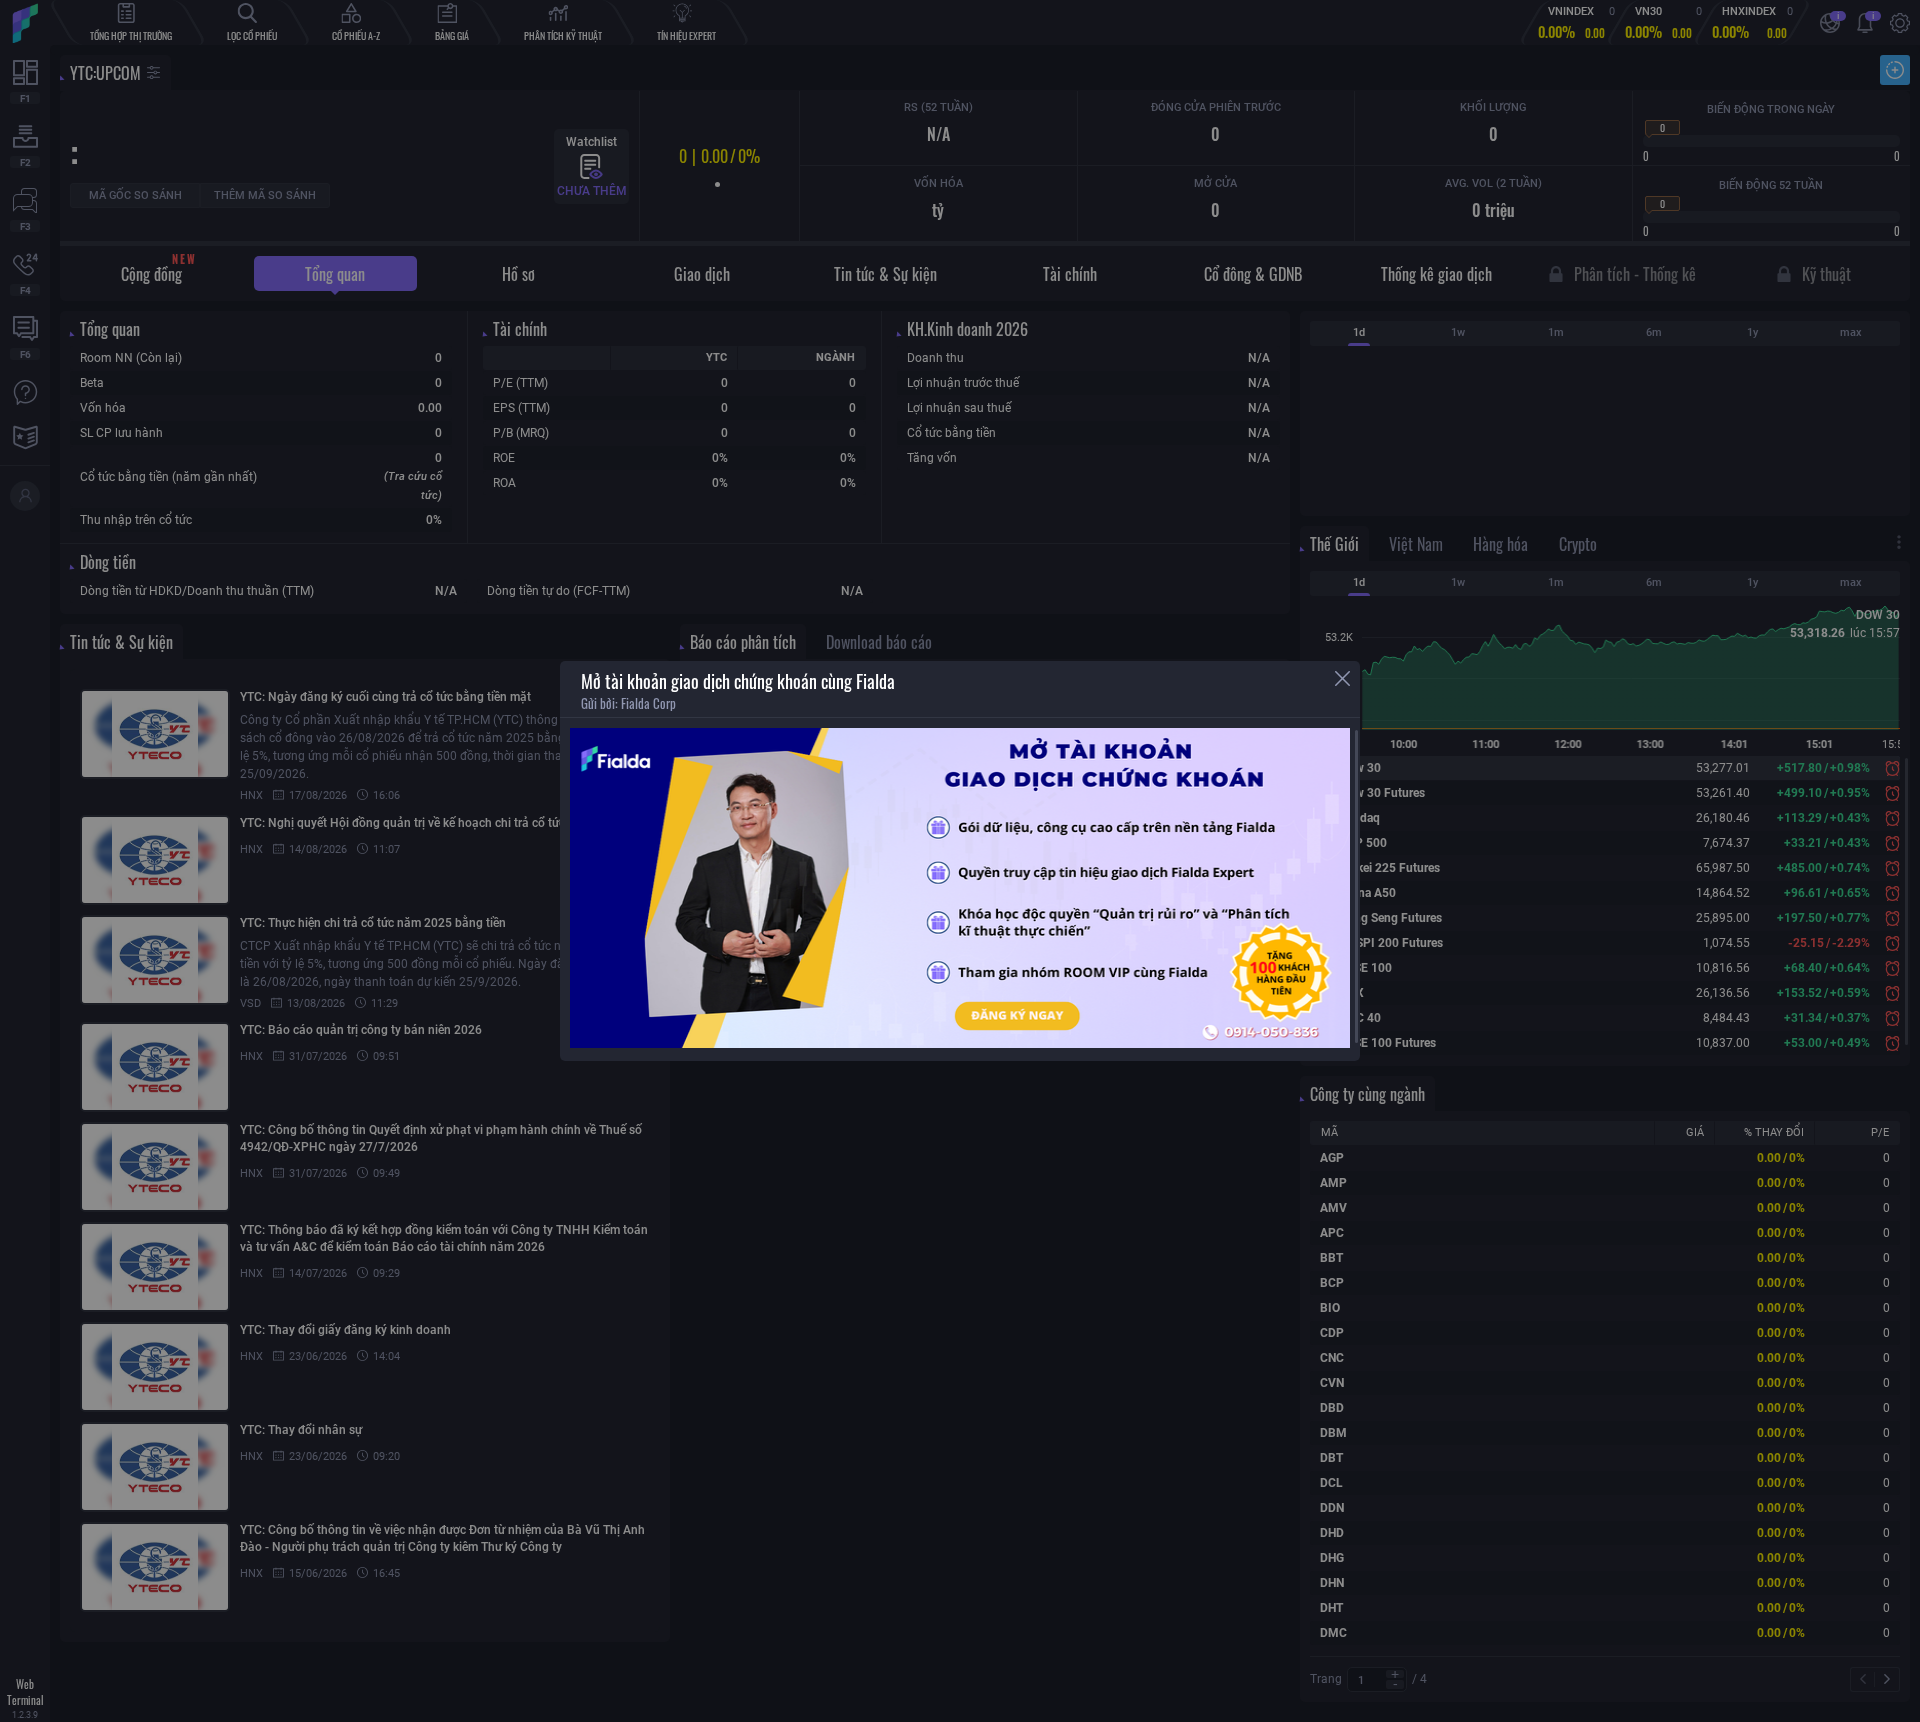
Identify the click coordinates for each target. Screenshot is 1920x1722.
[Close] (1342, 678)
